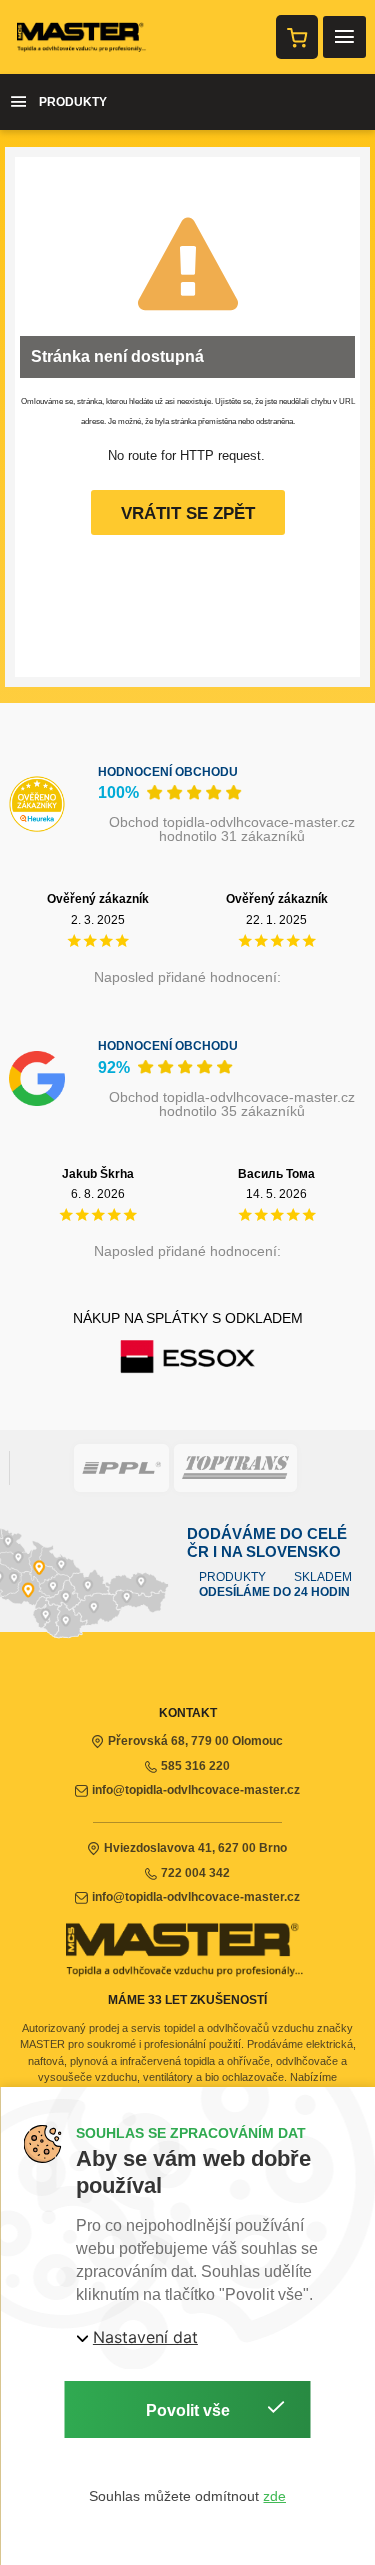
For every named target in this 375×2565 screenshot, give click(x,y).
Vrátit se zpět (188, 513)
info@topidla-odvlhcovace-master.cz (196, 1790)
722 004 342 (195, 1873)
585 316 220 (195, 1766)
